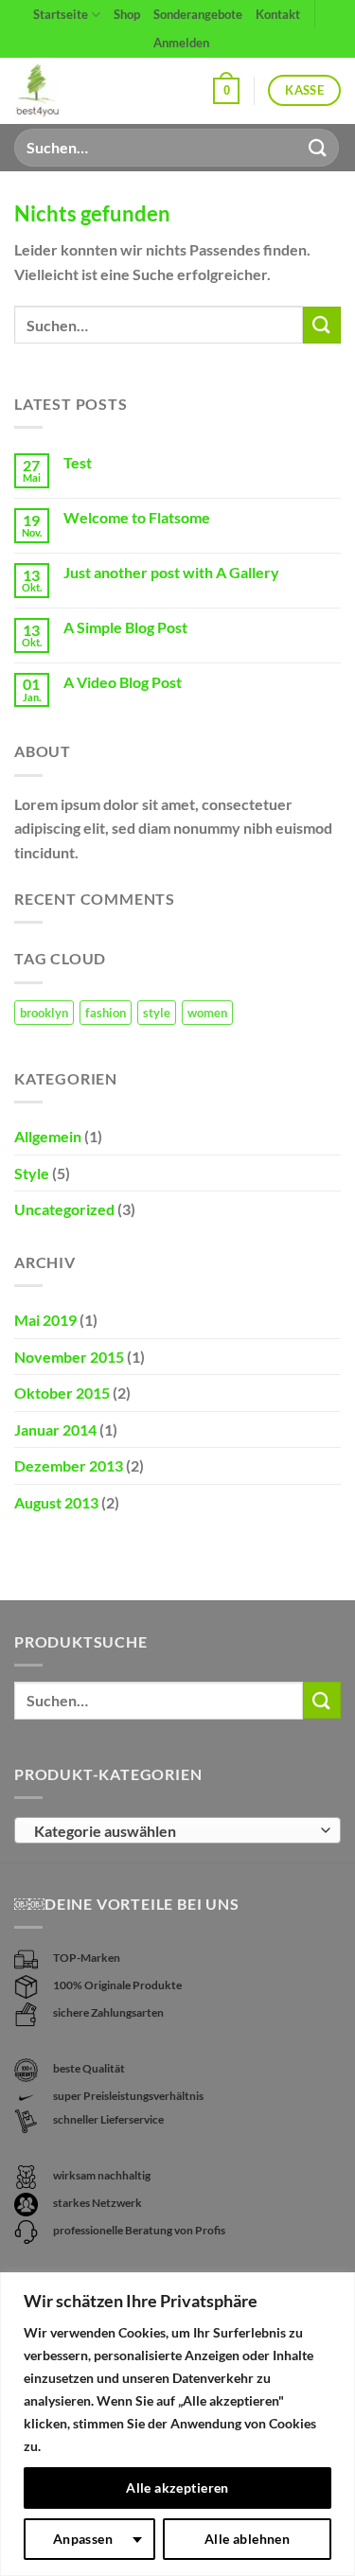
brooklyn (44, 1013)
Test (78, 462)
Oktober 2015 (62, 1393)
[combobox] (177, 1830)
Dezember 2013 (69, 1465)
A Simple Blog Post (125, 627)
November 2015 (69, 1357)
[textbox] (173, 1831)
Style (32, 1173)
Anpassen (83, 2539)
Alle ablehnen (247, 2539)
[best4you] (54, 91)
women (207, 1013)
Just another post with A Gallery (171, 572)
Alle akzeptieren (177, 2488)
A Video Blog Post (123, 682)
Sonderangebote (198, 14)
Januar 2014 (55, 1429)
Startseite (61, 14)
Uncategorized (64, 1209)
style (157, 1013)
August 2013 (56, 1502)
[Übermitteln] (318, 147)
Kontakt (278, 14)
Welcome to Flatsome (137, 517)
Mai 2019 (45, 1320)
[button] (226, 91)
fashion (106, 1013)
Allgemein (48, 1136)
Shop (127, 14)
